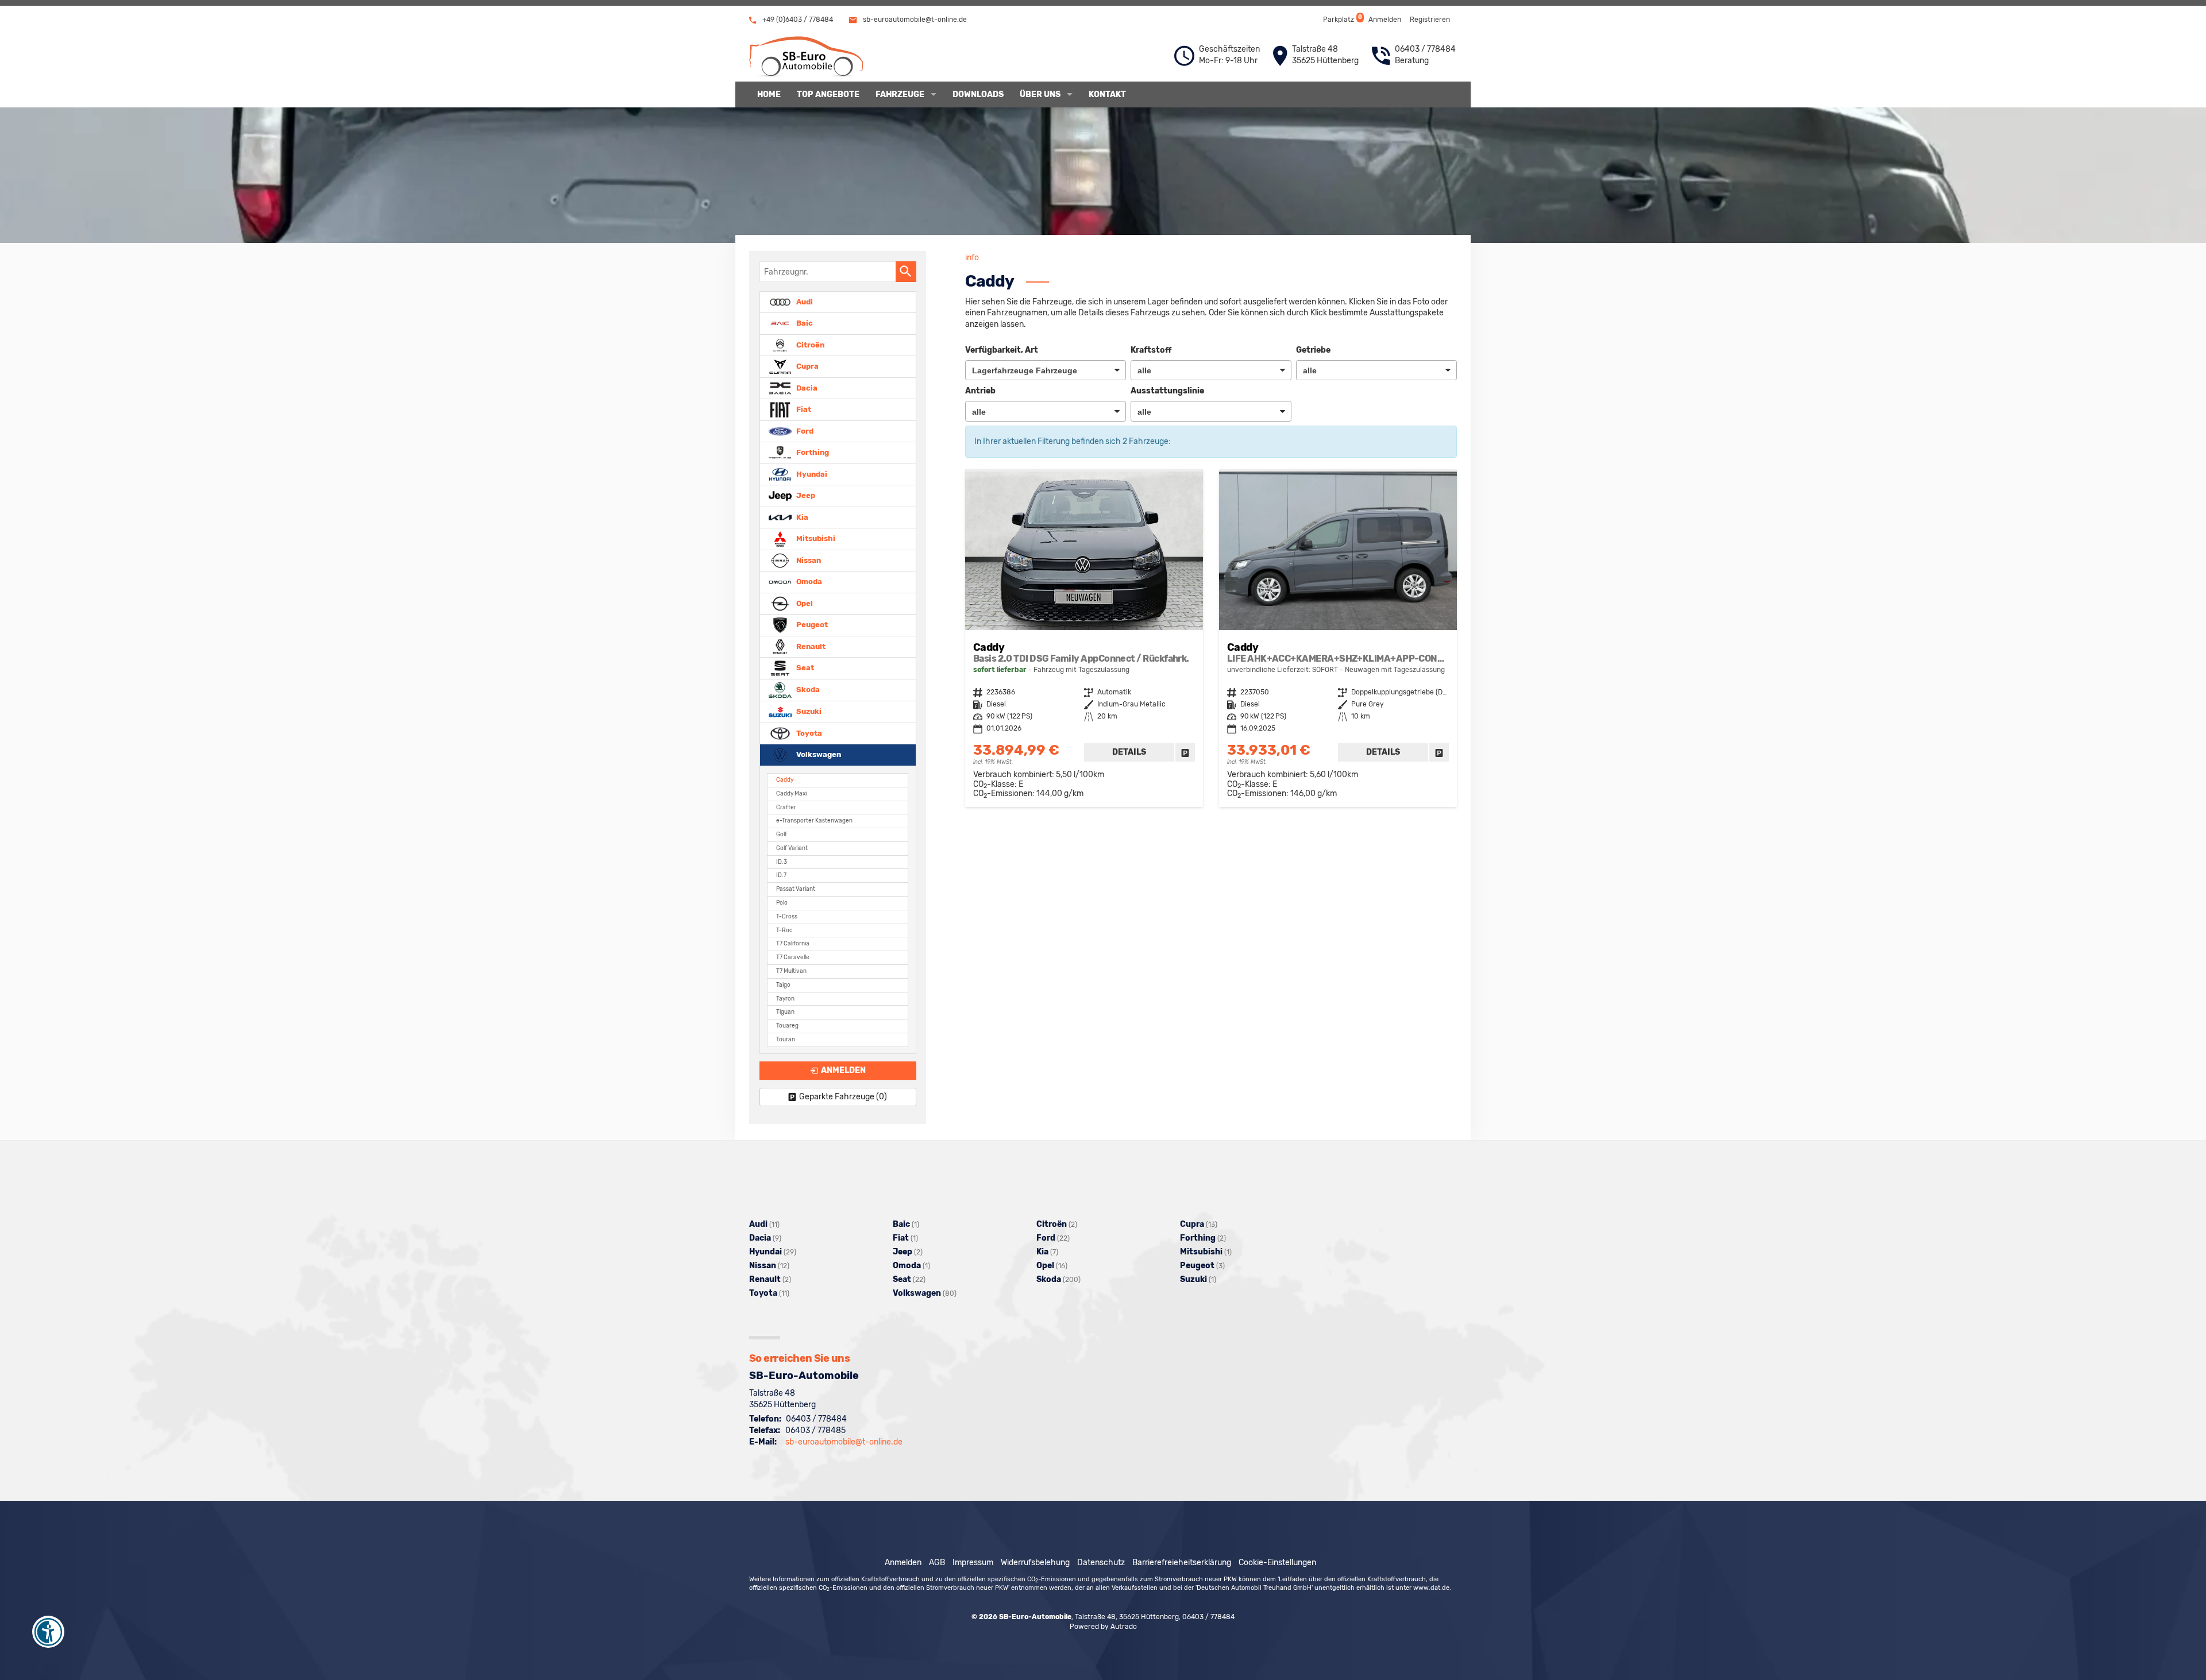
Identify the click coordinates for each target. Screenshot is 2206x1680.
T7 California (793, 943)
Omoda (808, 582)
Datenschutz (1101, 1563)
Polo (782, 903)
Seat (804, 668)
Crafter (786, 807)
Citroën (809, 344)
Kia (801, 517)
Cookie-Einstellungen (1277, 1563)
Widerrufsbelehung (1035, 1563)
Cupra (807, 366)
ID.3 (782, 862)
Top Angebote (828, 94)
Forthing (812, 452)
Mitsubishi (815, 538)
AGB (937, 1563)
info (972, 258)
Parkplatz (1342, 19)
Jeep (805, 495)
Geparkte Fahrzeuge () (843, 1097)
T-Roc (784, 930)
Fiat (803, 409)
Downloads (978, 94)
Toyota (808, 733)
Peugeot (811, 625)
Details (1129, 752)
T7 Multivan (791, 971)
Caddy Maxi (791, 793)
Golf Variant (792, 848)
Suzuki (808, 711)
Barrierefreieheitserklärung (1182, 1563)
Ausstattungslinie (1167, 391)
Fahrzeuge (900, 94)
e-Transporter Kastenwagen (814, 820)
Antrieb (980, 391)
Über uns (1040, 94)
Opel (804, 603)
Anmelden (1385, 20)
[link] (1185, 752)
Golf (782, 834)
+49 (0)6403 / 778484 (797, 20)
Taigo (783, 985)
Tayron (785, 999)
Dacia (806, 387)
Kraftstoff (1151, 350)
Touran (786, 1039)
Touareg (787, 1026)
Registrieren (1430, 20)
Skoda (807, 690)
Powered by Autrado (1103, 1627)
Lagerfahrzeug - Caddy (1084, 639)
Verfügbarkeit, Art (1002, 350)
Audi (804, 301)
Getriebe (1313, 350)
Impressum (973, 1563)
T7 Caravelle (793, 957)
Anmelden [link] (843, 1070)
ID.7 (781, 875)
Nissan (808, 560)
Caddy (785, 780)
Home (769, 94)
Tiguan (785, 1012)
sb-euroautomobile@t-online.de (914, 20)
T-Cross (787, 916)
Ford (804, 430)
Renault (810, 646)
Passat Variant (796, 889)
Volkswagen (818, 754)
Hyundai (811, 474)
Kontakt (1107, 94)
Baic (804, 323)
